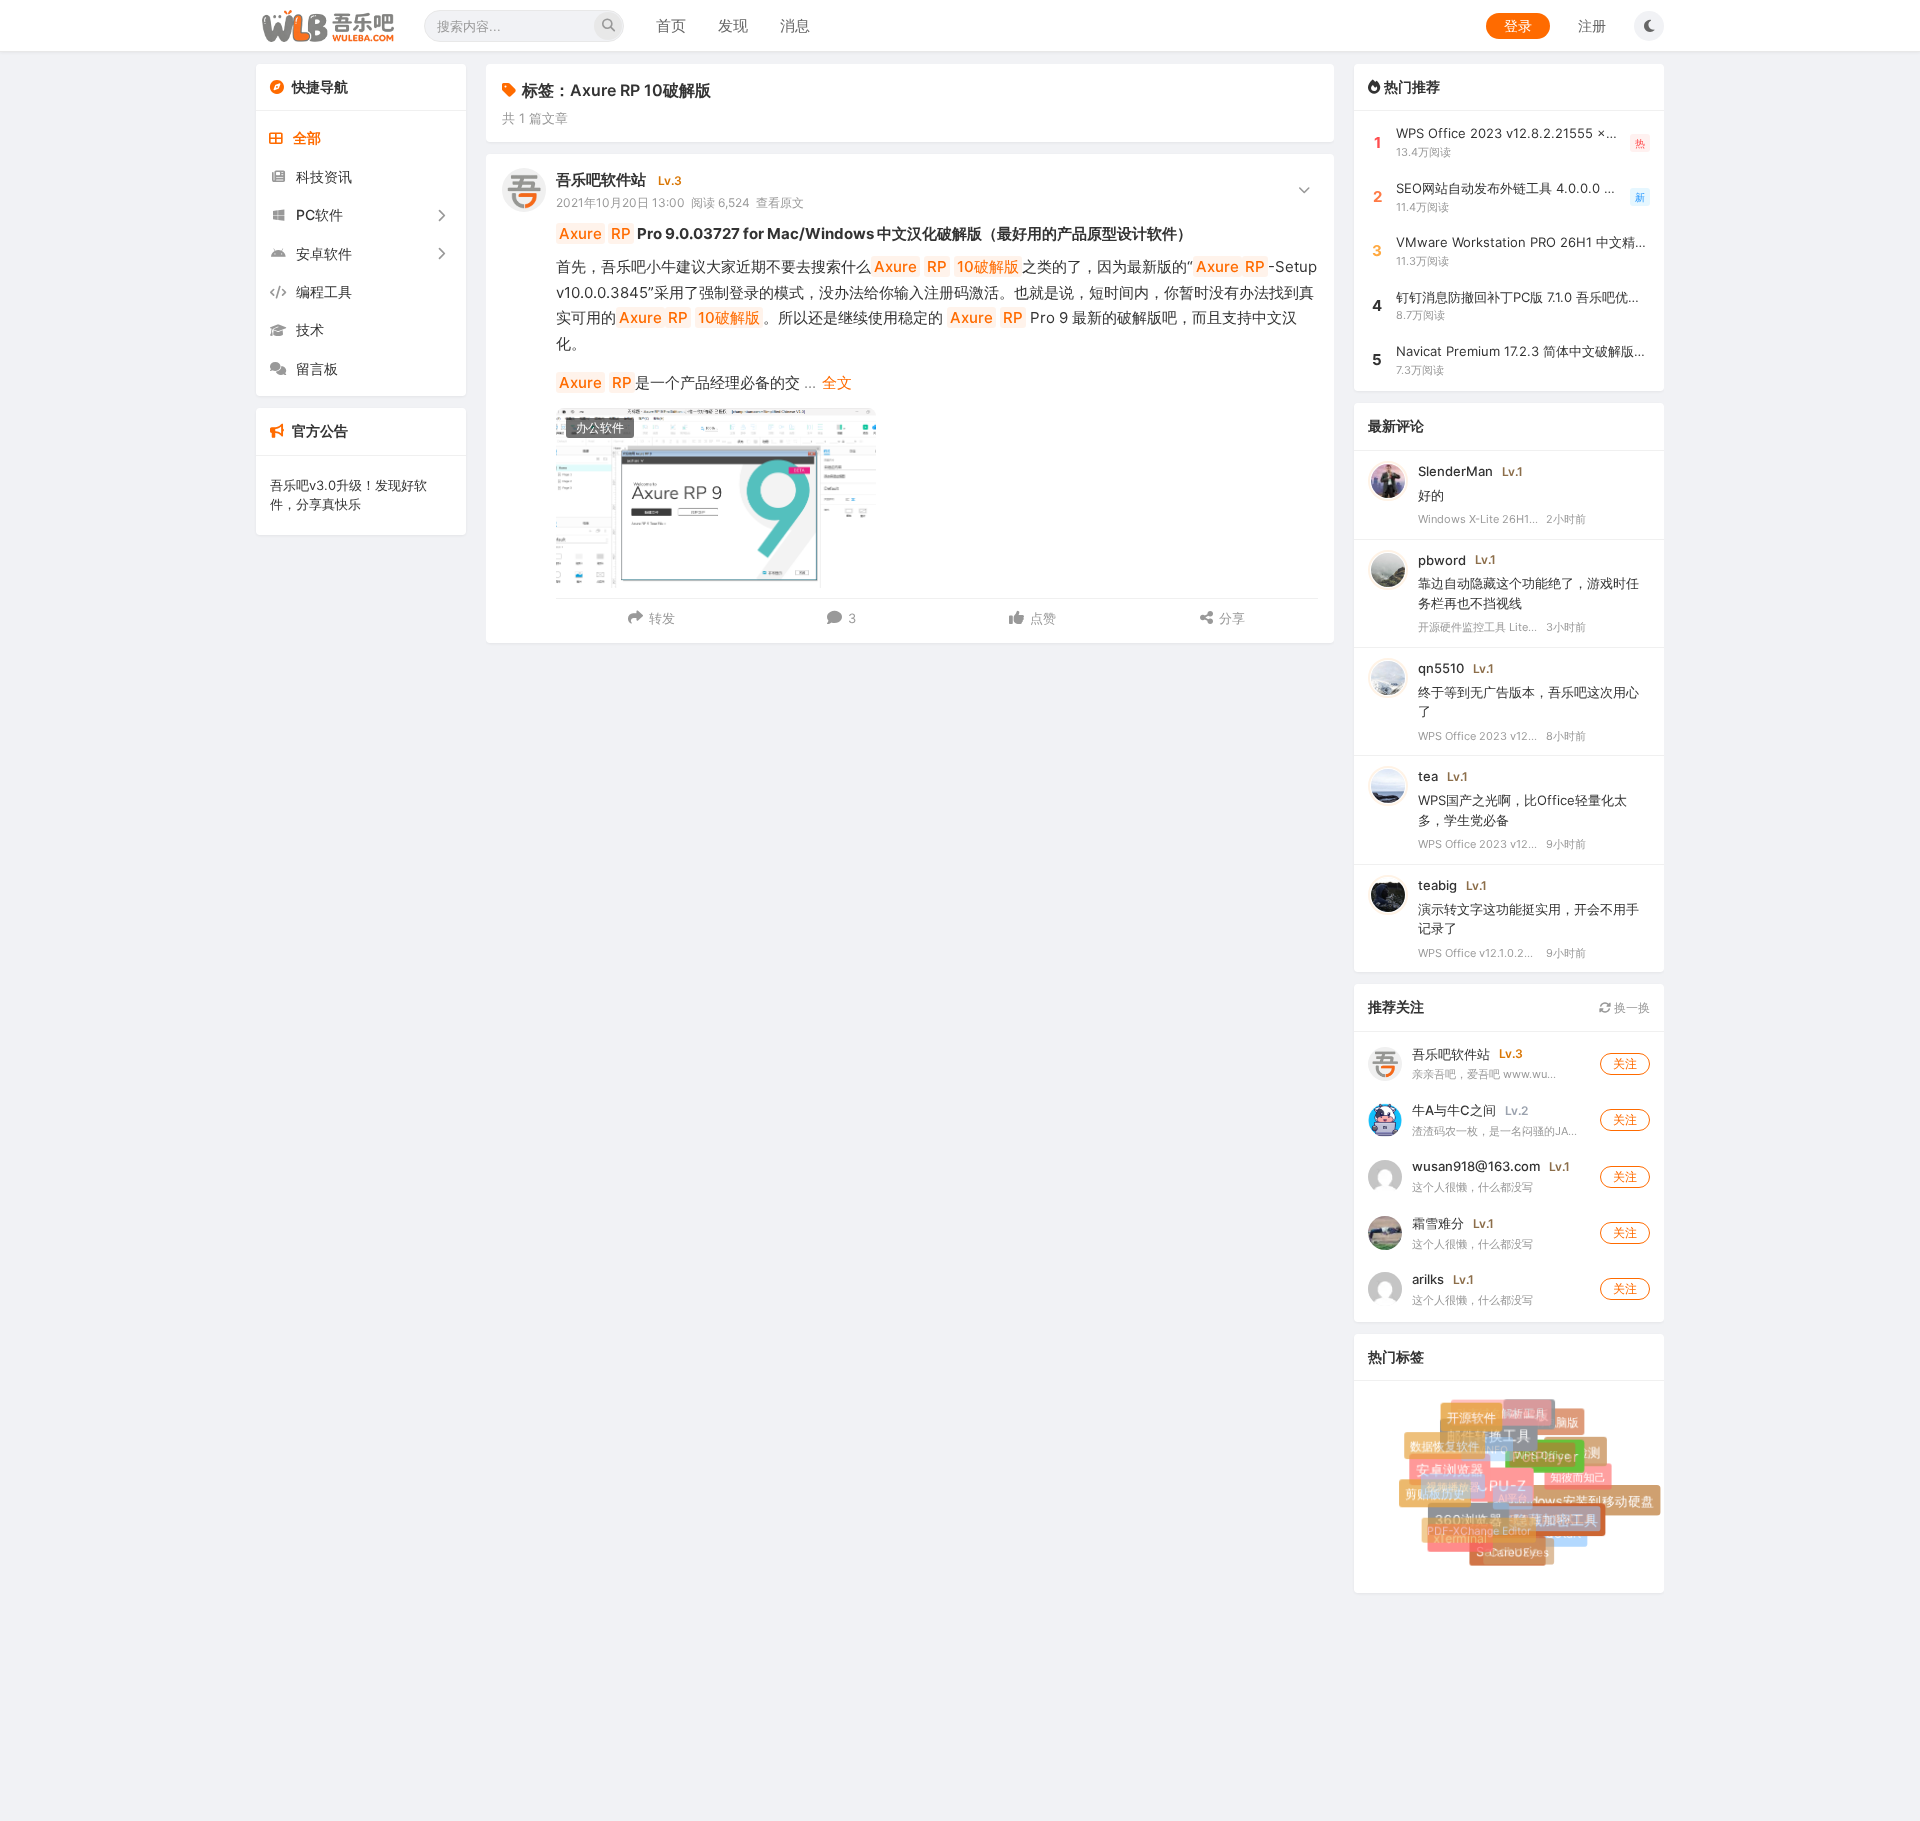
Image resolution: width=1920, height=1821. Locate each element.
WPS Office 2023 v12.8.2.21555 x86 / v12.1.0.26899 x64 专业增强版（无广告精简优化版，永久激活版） (1478, 736)
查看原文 (780, 202)
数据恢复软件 (1443, 1444)
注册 (1592, 25)
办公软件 (600, 427)
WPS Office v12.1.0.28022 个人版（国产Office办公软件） (1478, 953)
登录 (1518, 25)
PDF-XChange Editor (1472, 1524)
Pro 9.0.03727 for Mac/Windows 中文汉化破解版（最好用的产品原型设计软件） (875, 233)
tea (1428, 776)
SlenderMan (1455, 471)
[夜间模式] (1649, 26)
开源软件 (1473, 1420)
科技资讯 (324, 176)
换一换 (1630, 1007)
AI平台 (1504, 1489)
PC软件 (319, 214)
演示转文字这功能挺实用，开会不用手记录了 (1528, 919)
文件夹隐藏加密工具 (1541, 1526)
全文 (837, 382)
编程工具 (324, 291)
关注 (1625, 1063)
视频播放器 (1447, 1481)
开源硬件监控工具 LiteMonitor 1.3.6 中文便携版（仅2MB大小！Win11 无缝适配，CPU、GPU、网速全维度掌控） (1478, 627)
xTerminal (1460, 1538)
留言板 (317, 368)
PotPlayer (1552, 1464)
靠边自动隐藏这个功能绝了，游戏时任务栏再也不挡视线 (1528, 593)
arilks (1428, 1279)
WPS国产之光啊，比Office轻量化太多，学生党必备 (1522, 810)
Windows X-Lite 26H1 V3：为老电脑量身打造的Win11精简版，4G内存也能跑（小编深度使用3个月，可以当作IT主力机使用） (1478, 519)
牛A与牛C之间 (1454, 1110)
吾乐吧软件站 (601, 179)
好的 (1431, 495)
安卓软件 (324, 253)
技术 (310, 329)
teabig (1437, 885)
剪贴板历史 (1435, 1494)
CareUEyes (1515, 1548)
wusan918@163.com (1476, 1166)
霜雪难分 (1438, 1223)
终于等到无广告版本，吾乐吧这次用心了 (1528, 702)
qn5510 (1441, 668)
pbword (1442, 560)
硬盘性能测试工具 (1546, 1512)
